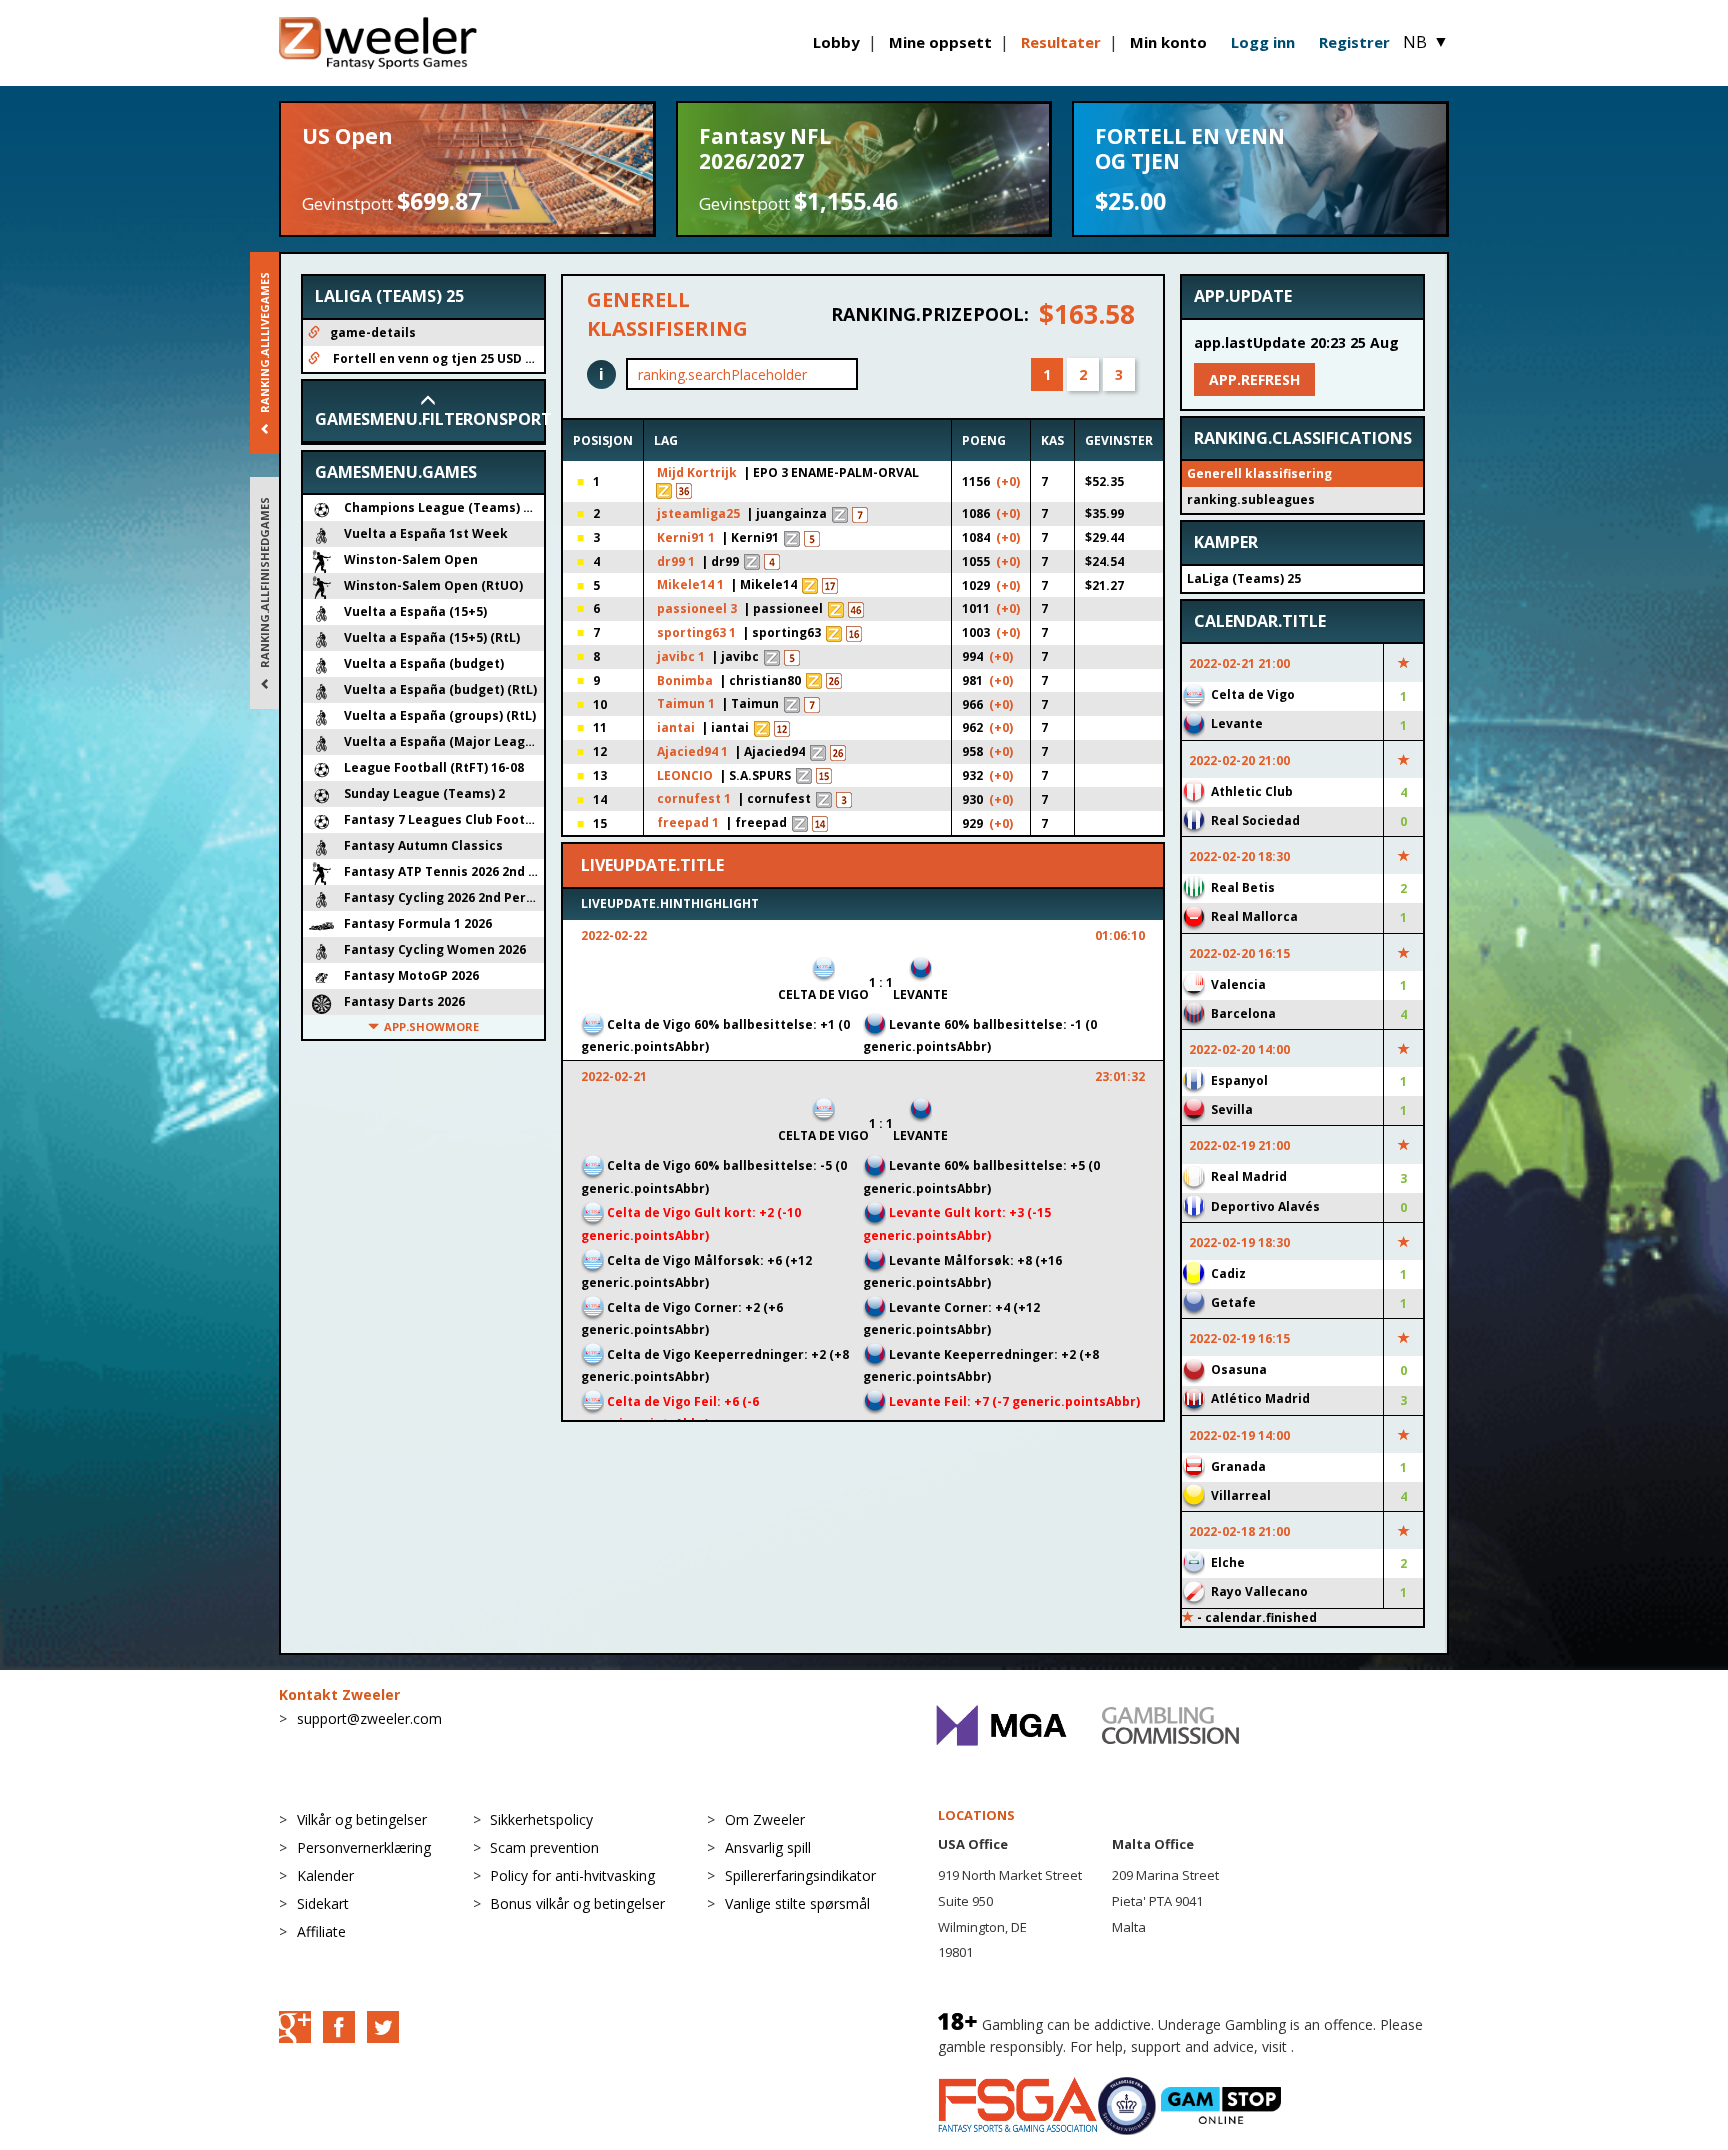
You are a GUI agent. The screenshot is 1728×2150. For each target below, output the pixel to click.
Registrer (1354, 42)
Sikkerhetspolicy (541, 1819)
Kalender (325, 1875)
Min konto (1168, 42)
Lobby (836, 42)
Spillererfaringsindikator (800, 1875)
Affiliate (321, 1931)
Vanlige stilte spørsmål (797, 1903)
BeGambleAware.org (1365, 2046)
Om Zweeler (765, 1819)
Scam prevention (544, 1847)
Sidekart (323, 1903)
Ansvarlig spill (768, 1847)
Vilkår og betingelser (362, 1819)
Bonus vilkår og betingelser (577, 1903)
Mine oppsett (940, 42)
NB (1426, 42)
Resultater (1061, 42)
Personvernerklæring (364, 1847)
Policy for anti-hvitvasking (572, 1875)
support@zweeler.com (369, 1718)
